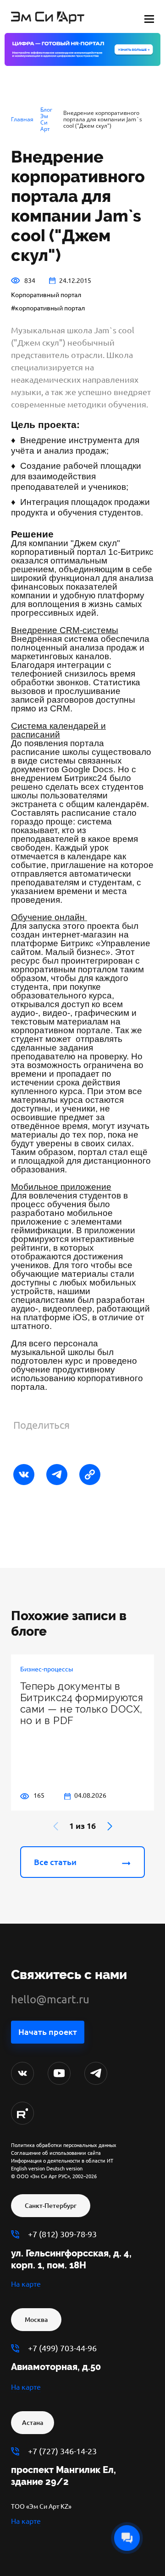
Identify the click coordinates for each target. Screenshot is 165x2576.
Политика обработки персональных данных (64, 2145)
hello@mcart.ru (50, 1999)
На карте (26, 2284)
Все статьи (55, 1862)
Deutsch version (64, 2169)
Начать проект (48, 2032)
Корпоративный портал (46, 295)
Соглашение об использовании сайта (56, 2153)
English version (28, 2169)
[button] (110, 1826)
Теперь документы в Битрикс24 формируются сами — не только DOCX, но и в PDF (82, 1703)
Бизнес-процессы (47, 1669)
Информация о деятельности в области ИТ (62, 2161)
